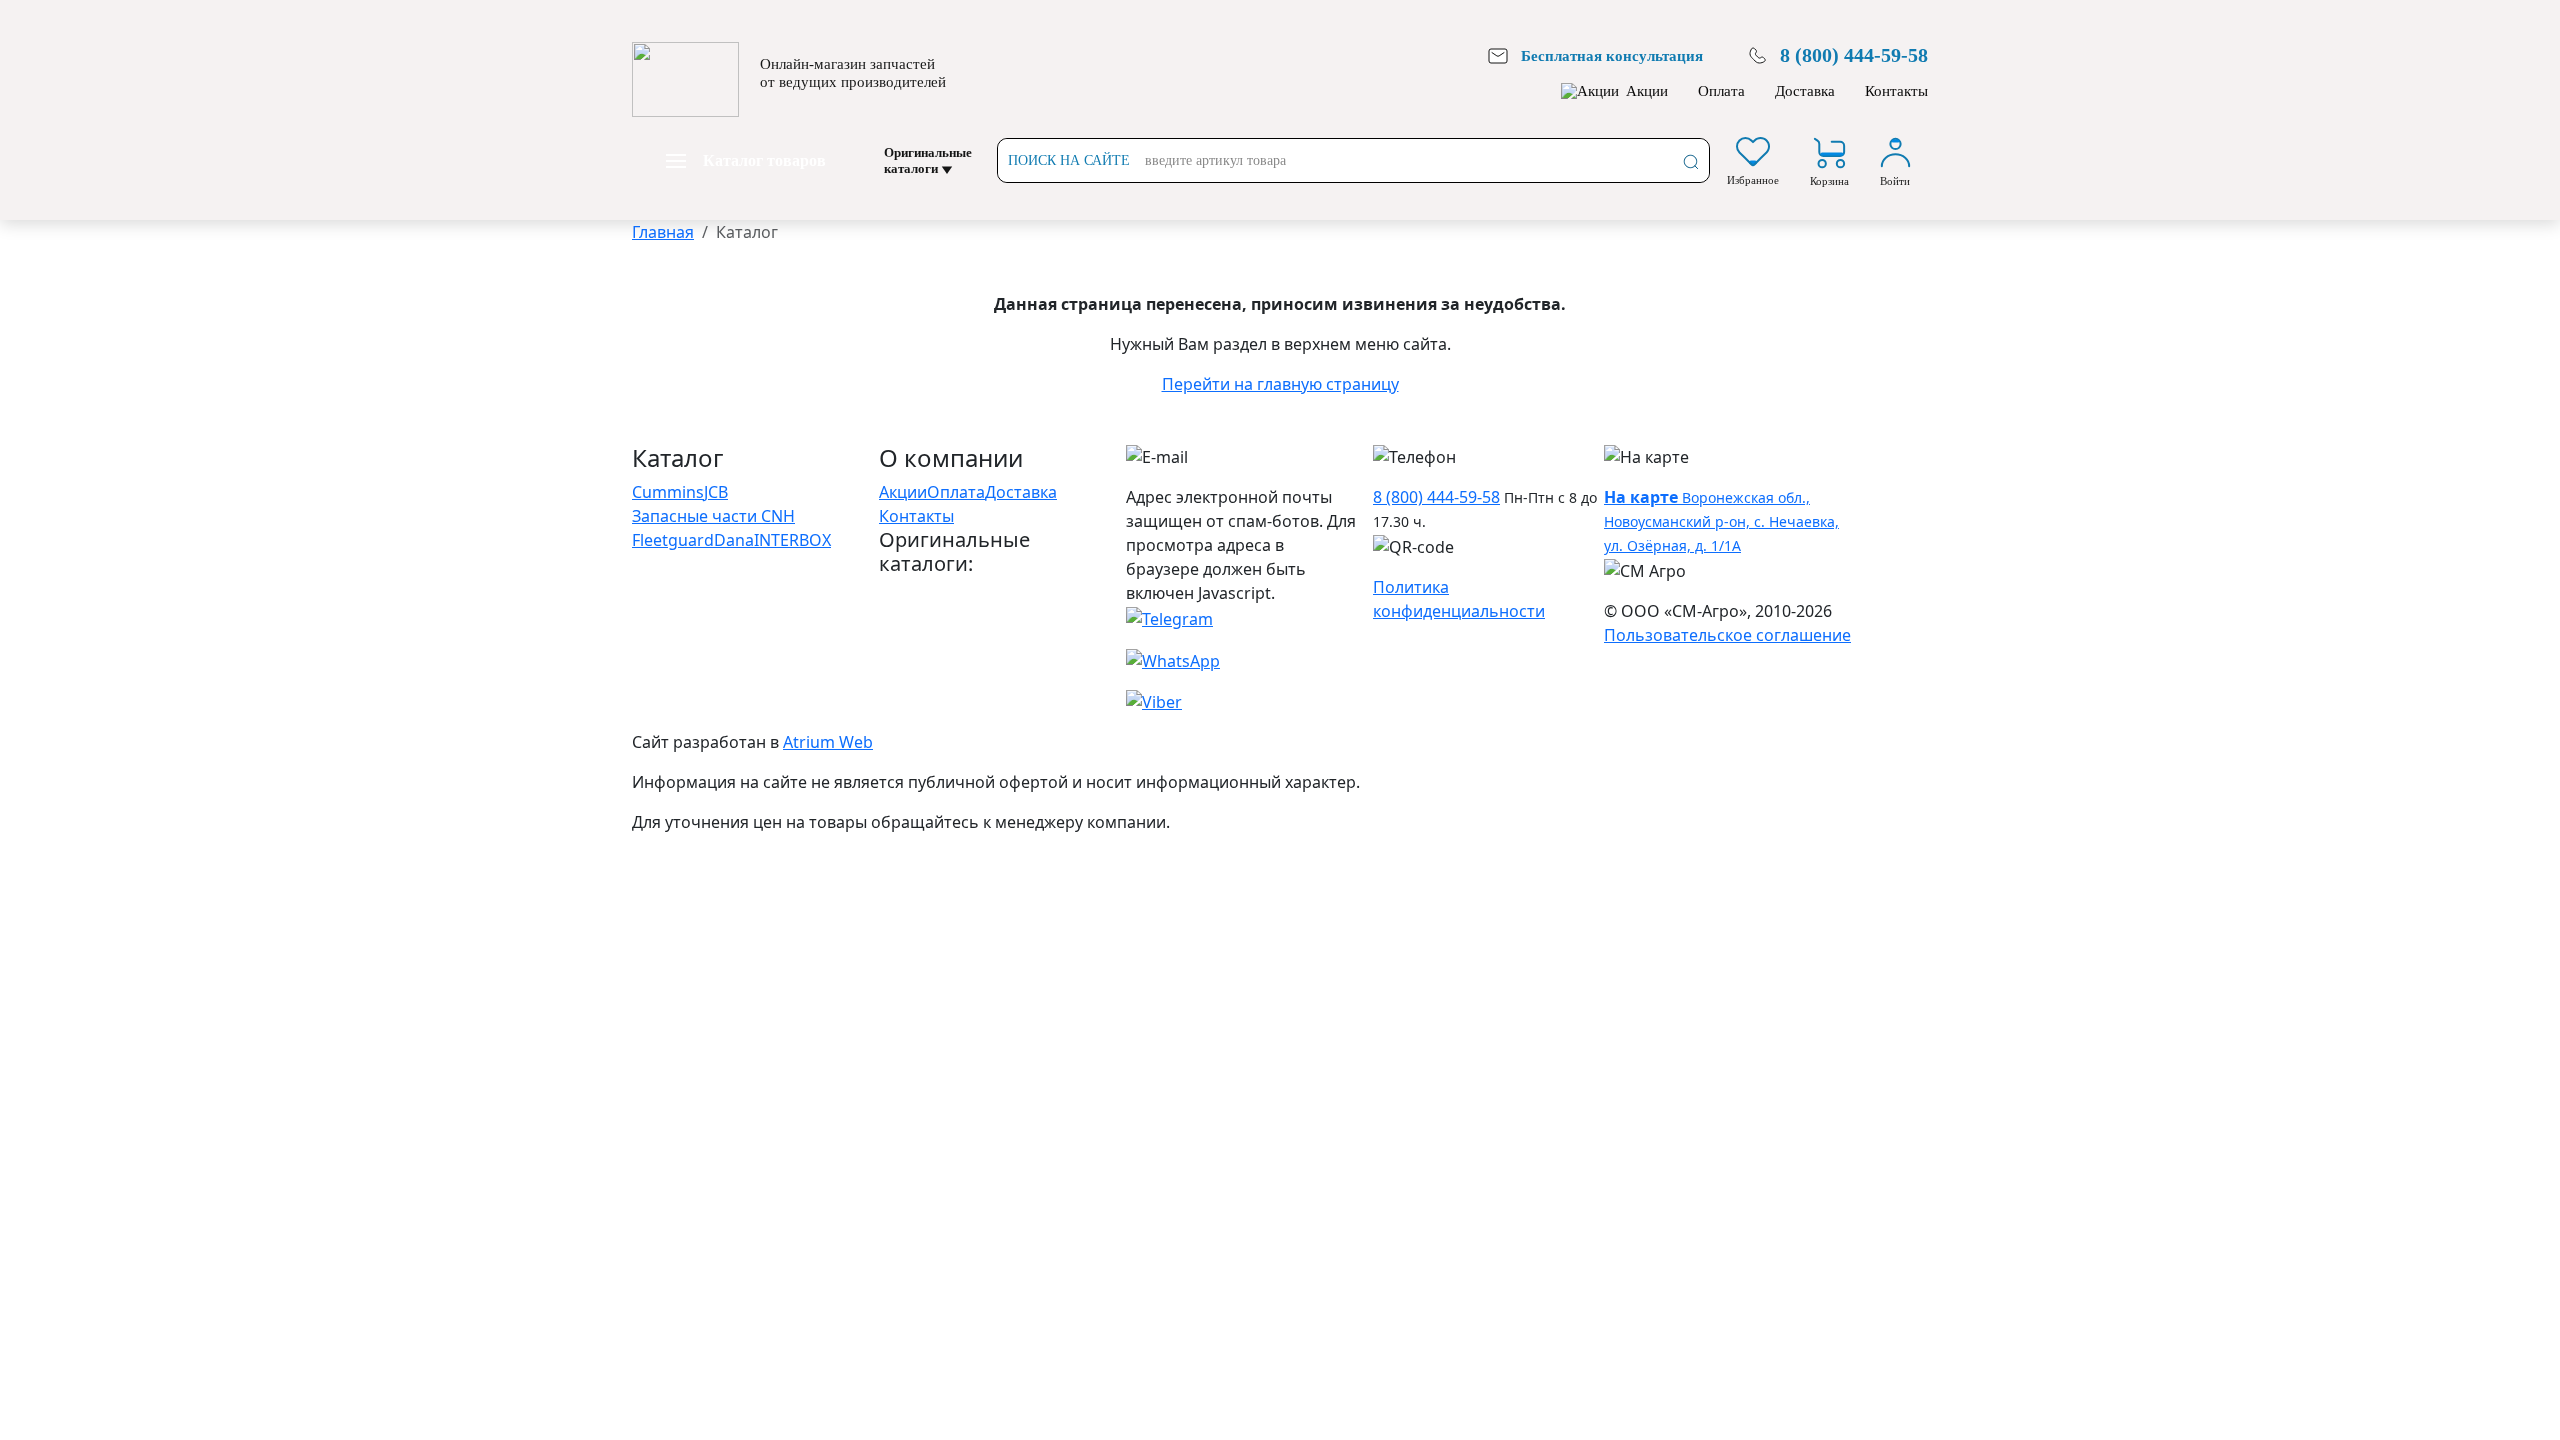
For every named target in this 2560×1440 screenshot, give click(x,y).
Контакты (1896, 91)
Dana (734, 540)
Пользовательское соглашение (1727, 635)
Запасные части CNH (713, 516)
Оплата (1721, 91)
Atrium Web (828, 742)
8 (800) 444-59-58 (1436, 497)
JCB (716, 492)
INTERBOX (792, 540)
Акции (1647, 91)
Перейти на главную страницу (1280, 384)
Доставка (1805, 91)
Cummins (668, 492)
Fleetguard (673, 540)
